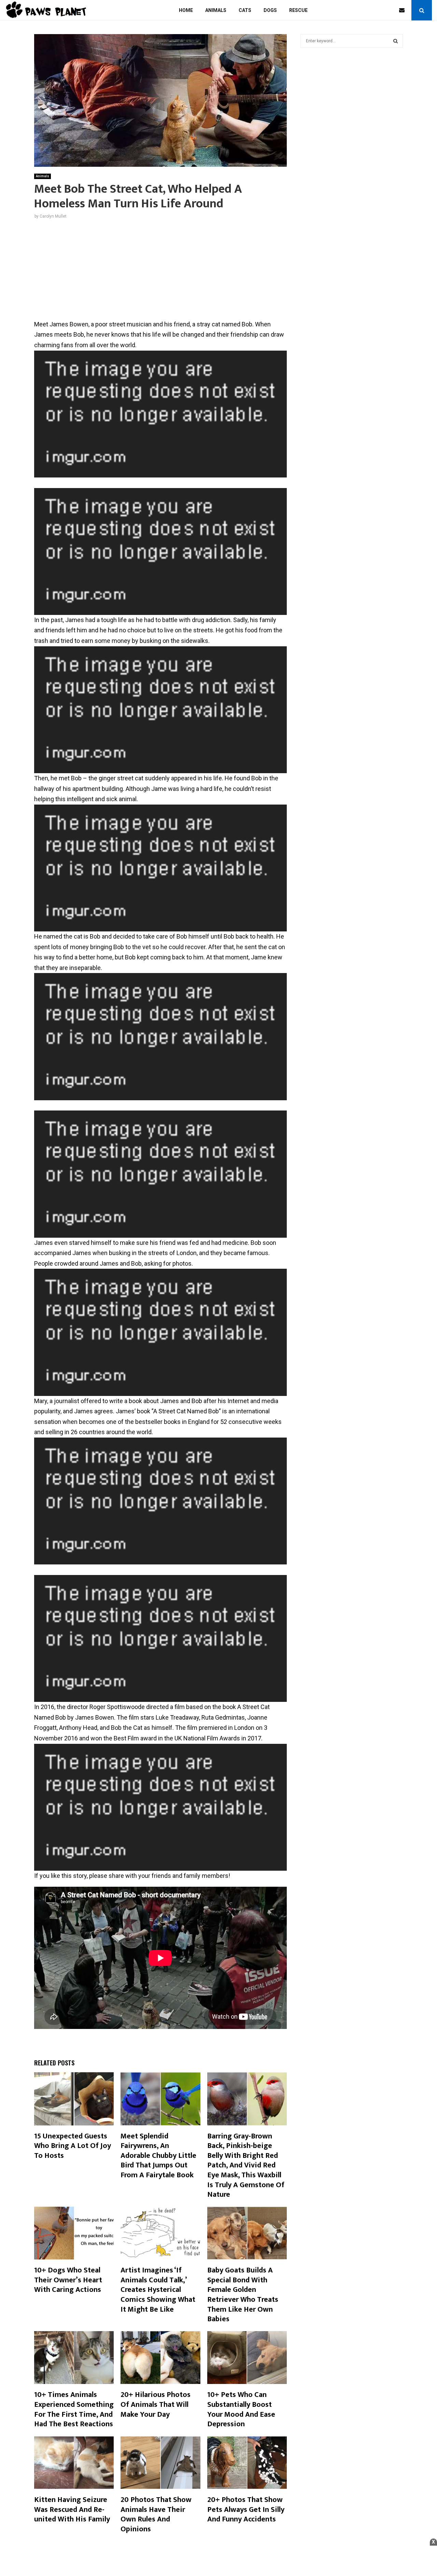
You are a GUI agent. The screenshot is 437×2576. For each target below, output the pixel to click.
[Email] (404, 10)
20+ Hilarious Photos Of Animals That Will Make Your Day (156, 2404)
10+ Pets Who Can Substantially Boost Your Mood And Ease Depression (241, 2409)
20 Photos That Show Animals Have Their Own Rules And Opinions (156, 2514)
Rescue (298, 10)
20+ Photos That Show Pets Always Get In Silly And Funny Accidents (246, 2509)
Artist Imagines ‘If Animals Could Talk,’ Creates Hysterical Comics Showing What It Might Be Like (158, 2290)
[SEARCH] (396, 41)
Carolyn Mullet (53, 216)
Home (186, 10)
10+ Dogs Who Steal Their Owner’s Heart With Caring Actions (68, 2280)
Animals (216, 10)
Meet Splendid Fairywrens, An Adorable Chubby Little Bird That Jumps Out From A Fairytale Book (158, 2156)
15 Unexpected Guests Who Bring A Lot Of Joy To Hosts (73, 2146)
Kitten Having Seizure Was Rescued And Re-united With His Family (72, 2509)
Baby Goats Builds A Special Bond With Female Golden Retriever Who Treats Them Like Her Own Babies (243, 2295)
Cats (245, 10)
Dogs (270, 10)
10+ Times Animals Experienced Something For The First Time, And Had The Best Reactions (74, 2409)
